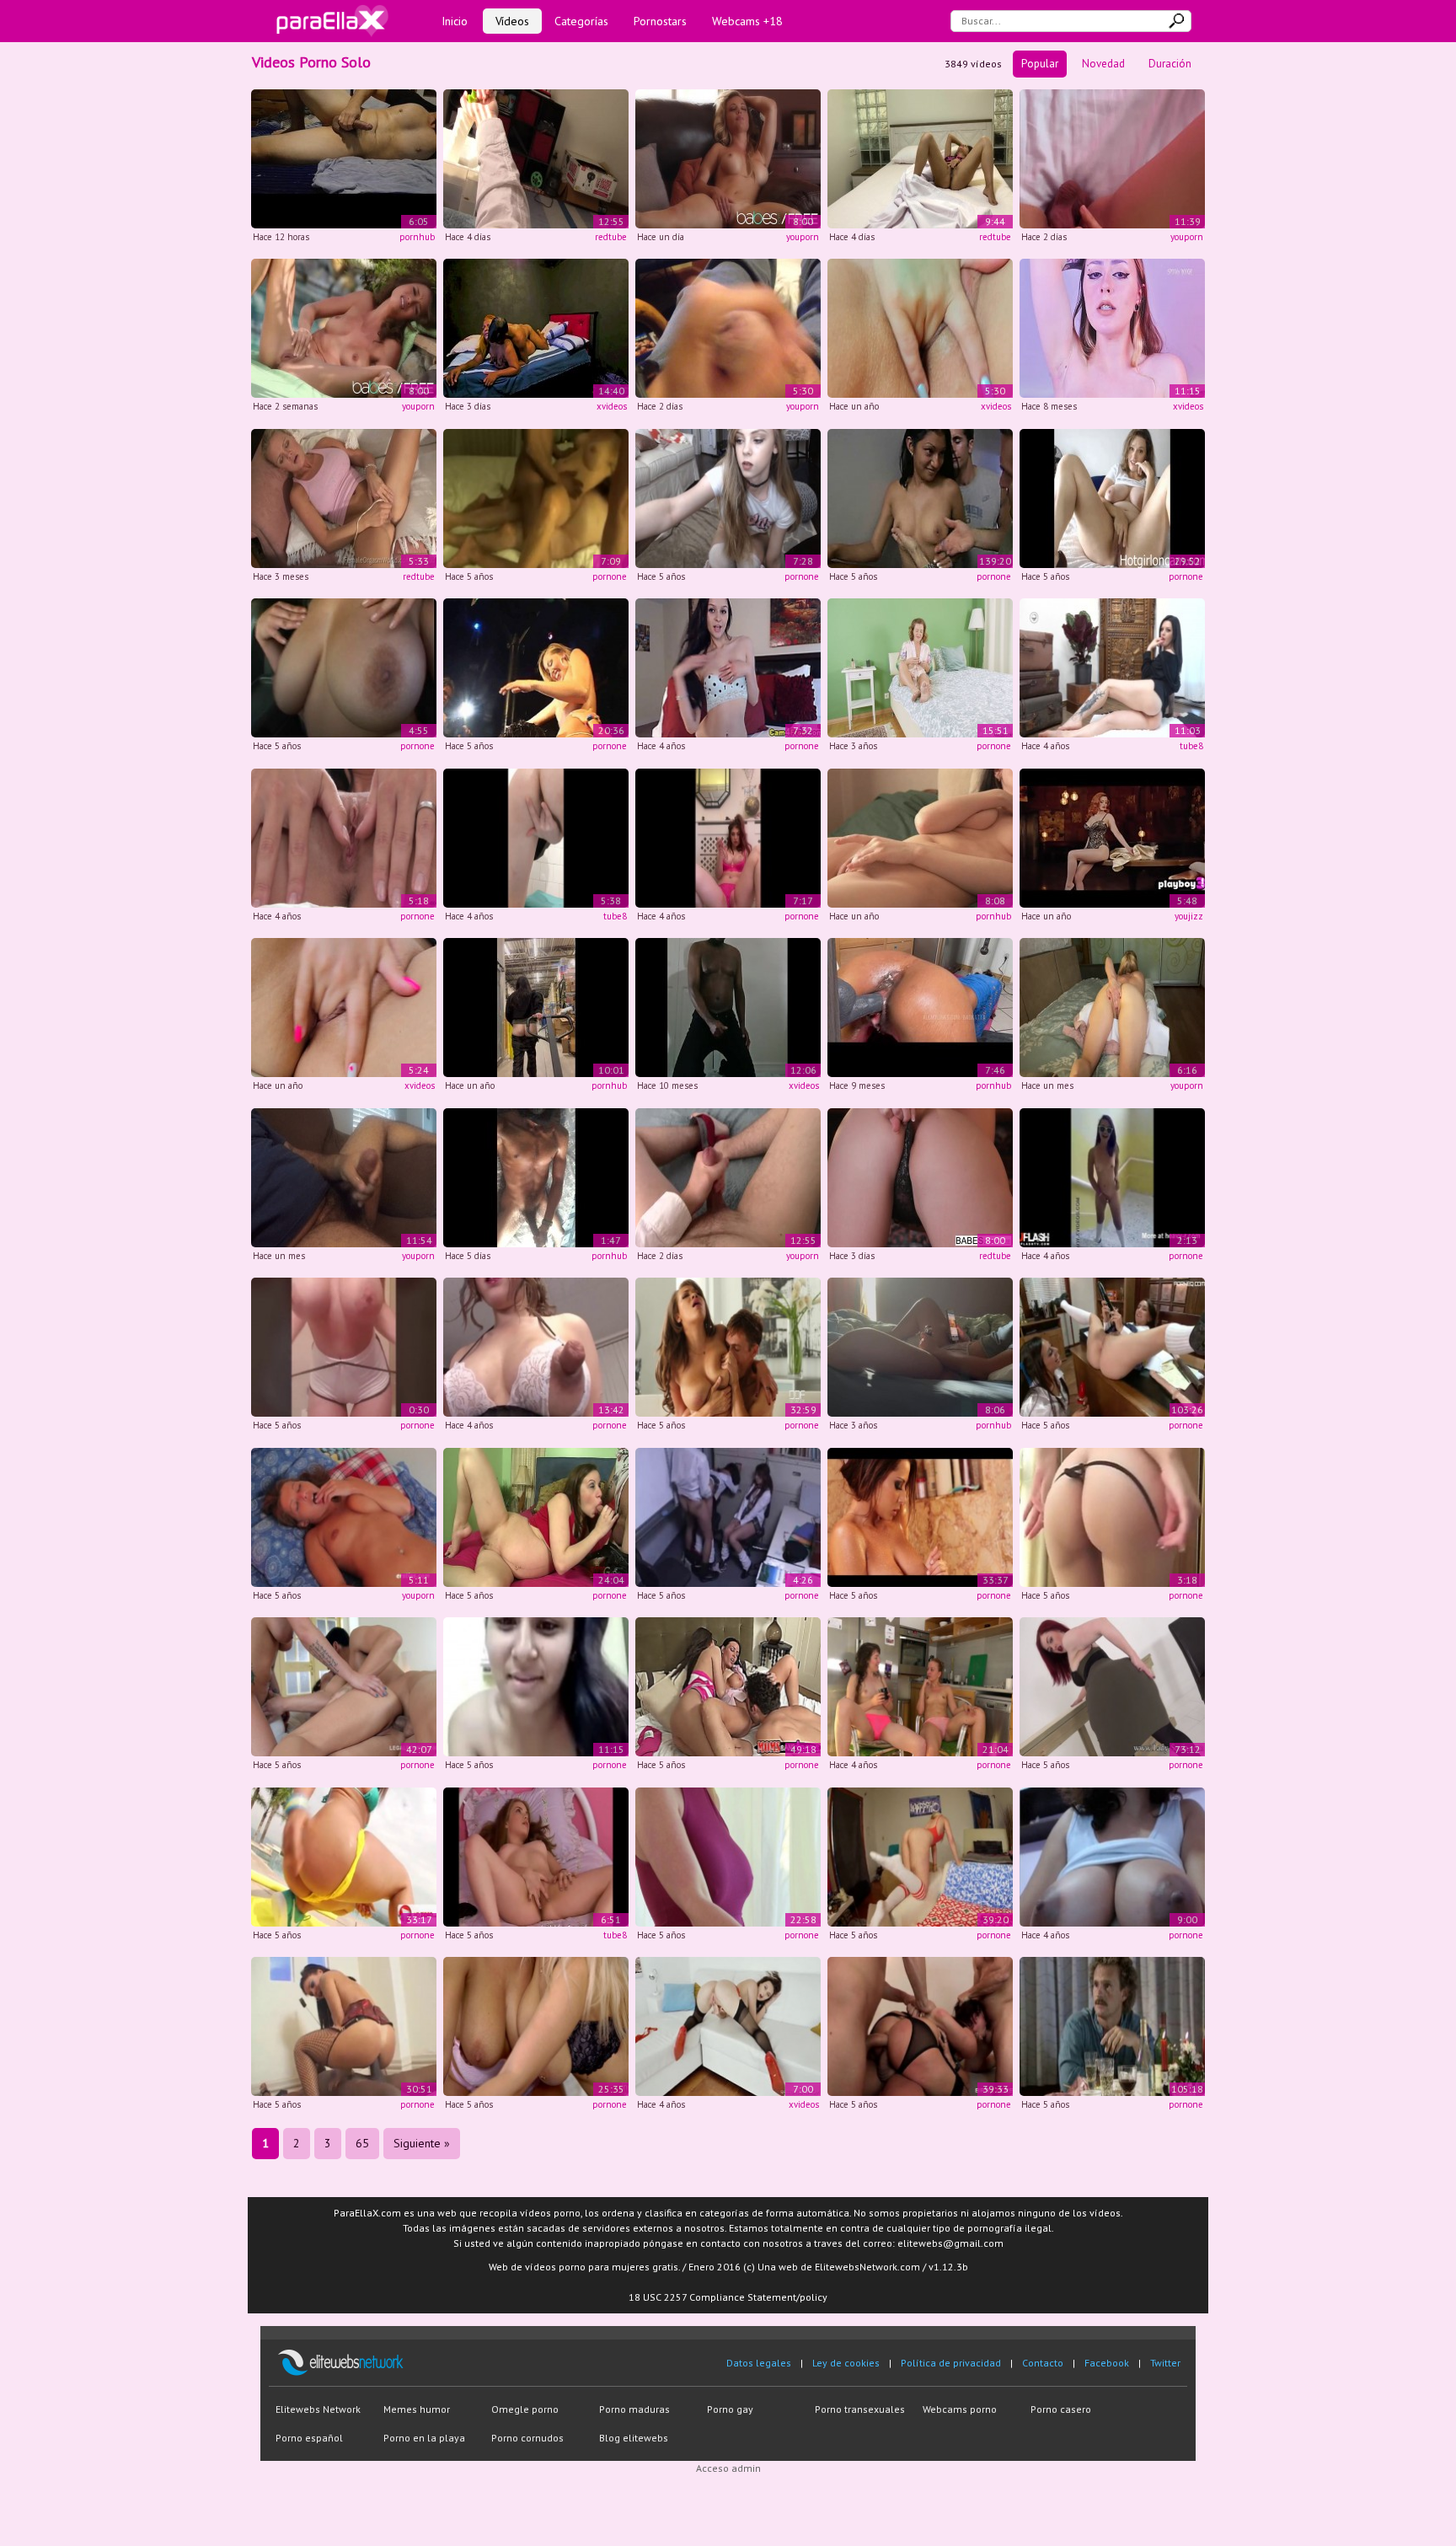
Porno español (309, 2438)
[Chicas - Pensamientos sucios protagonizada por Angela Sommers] (920, 1176)
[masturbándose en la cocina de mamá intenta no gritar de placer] (536, 836)
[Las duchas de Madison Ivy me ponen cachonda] (920, 1516)
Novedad (1103, 64)
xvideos (612, 406)
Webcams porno (960, 2409)
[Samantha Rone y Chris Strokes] (920, 1855)
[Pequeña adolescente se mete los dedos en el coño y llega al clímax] (536, 1855)
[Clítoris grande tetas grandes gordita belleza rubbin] (1112, 1855)
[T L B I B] (920, 2026)
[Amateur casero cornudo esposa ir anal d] (536, 497)
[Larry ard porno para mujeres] (728, 327)
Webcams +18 (747, 21)
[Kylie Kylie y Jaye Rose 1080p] (1112, 1686)
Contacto (1043, 2363)
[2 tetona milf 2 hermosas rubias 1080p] (536, 2026)
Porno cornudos (527, 2438)
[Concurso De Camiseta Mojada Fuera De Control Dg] (536, 667)
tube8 (1191, 746)
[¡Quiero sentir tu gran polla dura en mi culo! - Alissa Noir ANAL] (1112, 667)
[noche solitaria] (536, 157)
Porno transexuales (860, 2409)
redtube (611, 237)
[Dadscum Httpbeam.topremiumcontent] (728, 497)
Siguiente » (422, 2143)
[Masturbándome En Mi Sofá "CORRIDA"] (344, 1176)
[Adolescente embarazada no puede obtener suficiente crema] (536, 1516)
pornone (610, 576)
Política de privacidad (951, 2363)
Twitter (1165, 2363)
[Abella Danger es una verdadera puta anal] (344, 1855)
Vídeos (512, 21)
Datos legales (759, 2363)
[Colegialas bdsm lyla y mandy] (1112, 1346)
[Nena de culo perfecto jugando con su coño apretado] (728, 667)
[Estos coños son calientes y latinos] (920, 497)
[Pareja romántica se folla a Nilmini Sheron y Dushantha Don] (536, 327)
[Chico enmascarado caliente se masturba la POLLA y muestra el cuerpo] (536, 1176)
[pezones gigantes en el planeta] (536, 1346)
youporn (803, 237)
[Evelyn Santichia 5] (344, 1346)
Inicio (455, 21)
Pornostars (660, 21)
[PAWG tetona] (1112, 1007)
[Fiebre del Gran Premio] (1112, 2026)
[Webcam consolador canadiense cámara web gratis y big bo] (1112, 497)
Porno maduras (634, 2409)
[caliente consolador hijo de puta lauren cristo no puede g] (344, 836)
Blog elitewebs (634, 2438)
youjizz (1189, 916)
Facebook (1107, 2363)
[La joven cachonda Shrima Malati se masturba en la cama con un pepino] (920, 157)
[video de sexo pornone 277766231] (920, 667)
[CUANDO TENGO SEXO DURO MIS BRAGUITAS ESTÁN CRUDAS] (1112, 157)
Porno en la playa (424, 2438)
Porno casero (1061, 2409)
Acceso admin (728, 2468)
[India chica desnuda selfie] (536, 1686)
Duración (1170, 64)
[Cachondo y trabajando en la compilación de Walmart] (536, 1007)
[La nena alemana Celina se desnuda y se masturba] (344, 1516)
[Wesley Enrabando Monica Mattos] (344, 2026)
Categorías (581, 21)
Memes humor (417, 2409)
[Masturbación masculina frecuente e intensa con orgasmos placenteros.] (344, 157)
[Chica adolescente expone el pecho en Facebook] (1112, 1516)
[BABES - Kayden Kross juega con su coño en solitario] (728, 157)
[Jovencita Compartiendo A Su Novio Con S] (728, 1686)
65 (362, 2143)
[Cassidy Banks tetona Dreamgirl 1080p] (728, 1346)
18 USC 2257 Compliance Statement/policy (728, 2297)
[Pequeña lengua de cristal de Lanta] (728, 836)
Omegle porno (525, 2409)
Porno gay (730, 2409)
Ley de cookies (846, 2363)
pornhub (417, 237)
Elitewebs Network (318, 2409)
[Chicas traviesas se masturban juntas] (920, 1686)
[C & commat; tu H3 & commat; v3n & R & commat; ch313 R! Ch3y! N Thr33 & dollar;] (344, 1686)
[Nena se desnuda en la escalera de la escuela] (1112, 1176)
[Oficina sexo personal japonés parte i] (728, 1516)
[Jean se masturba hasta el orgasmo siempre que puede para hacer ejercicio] (344, 497)
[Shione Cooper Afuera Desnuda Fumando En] (344, 667)
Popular (1040, 64)
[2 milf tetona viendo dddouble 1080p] (728, 1855)
